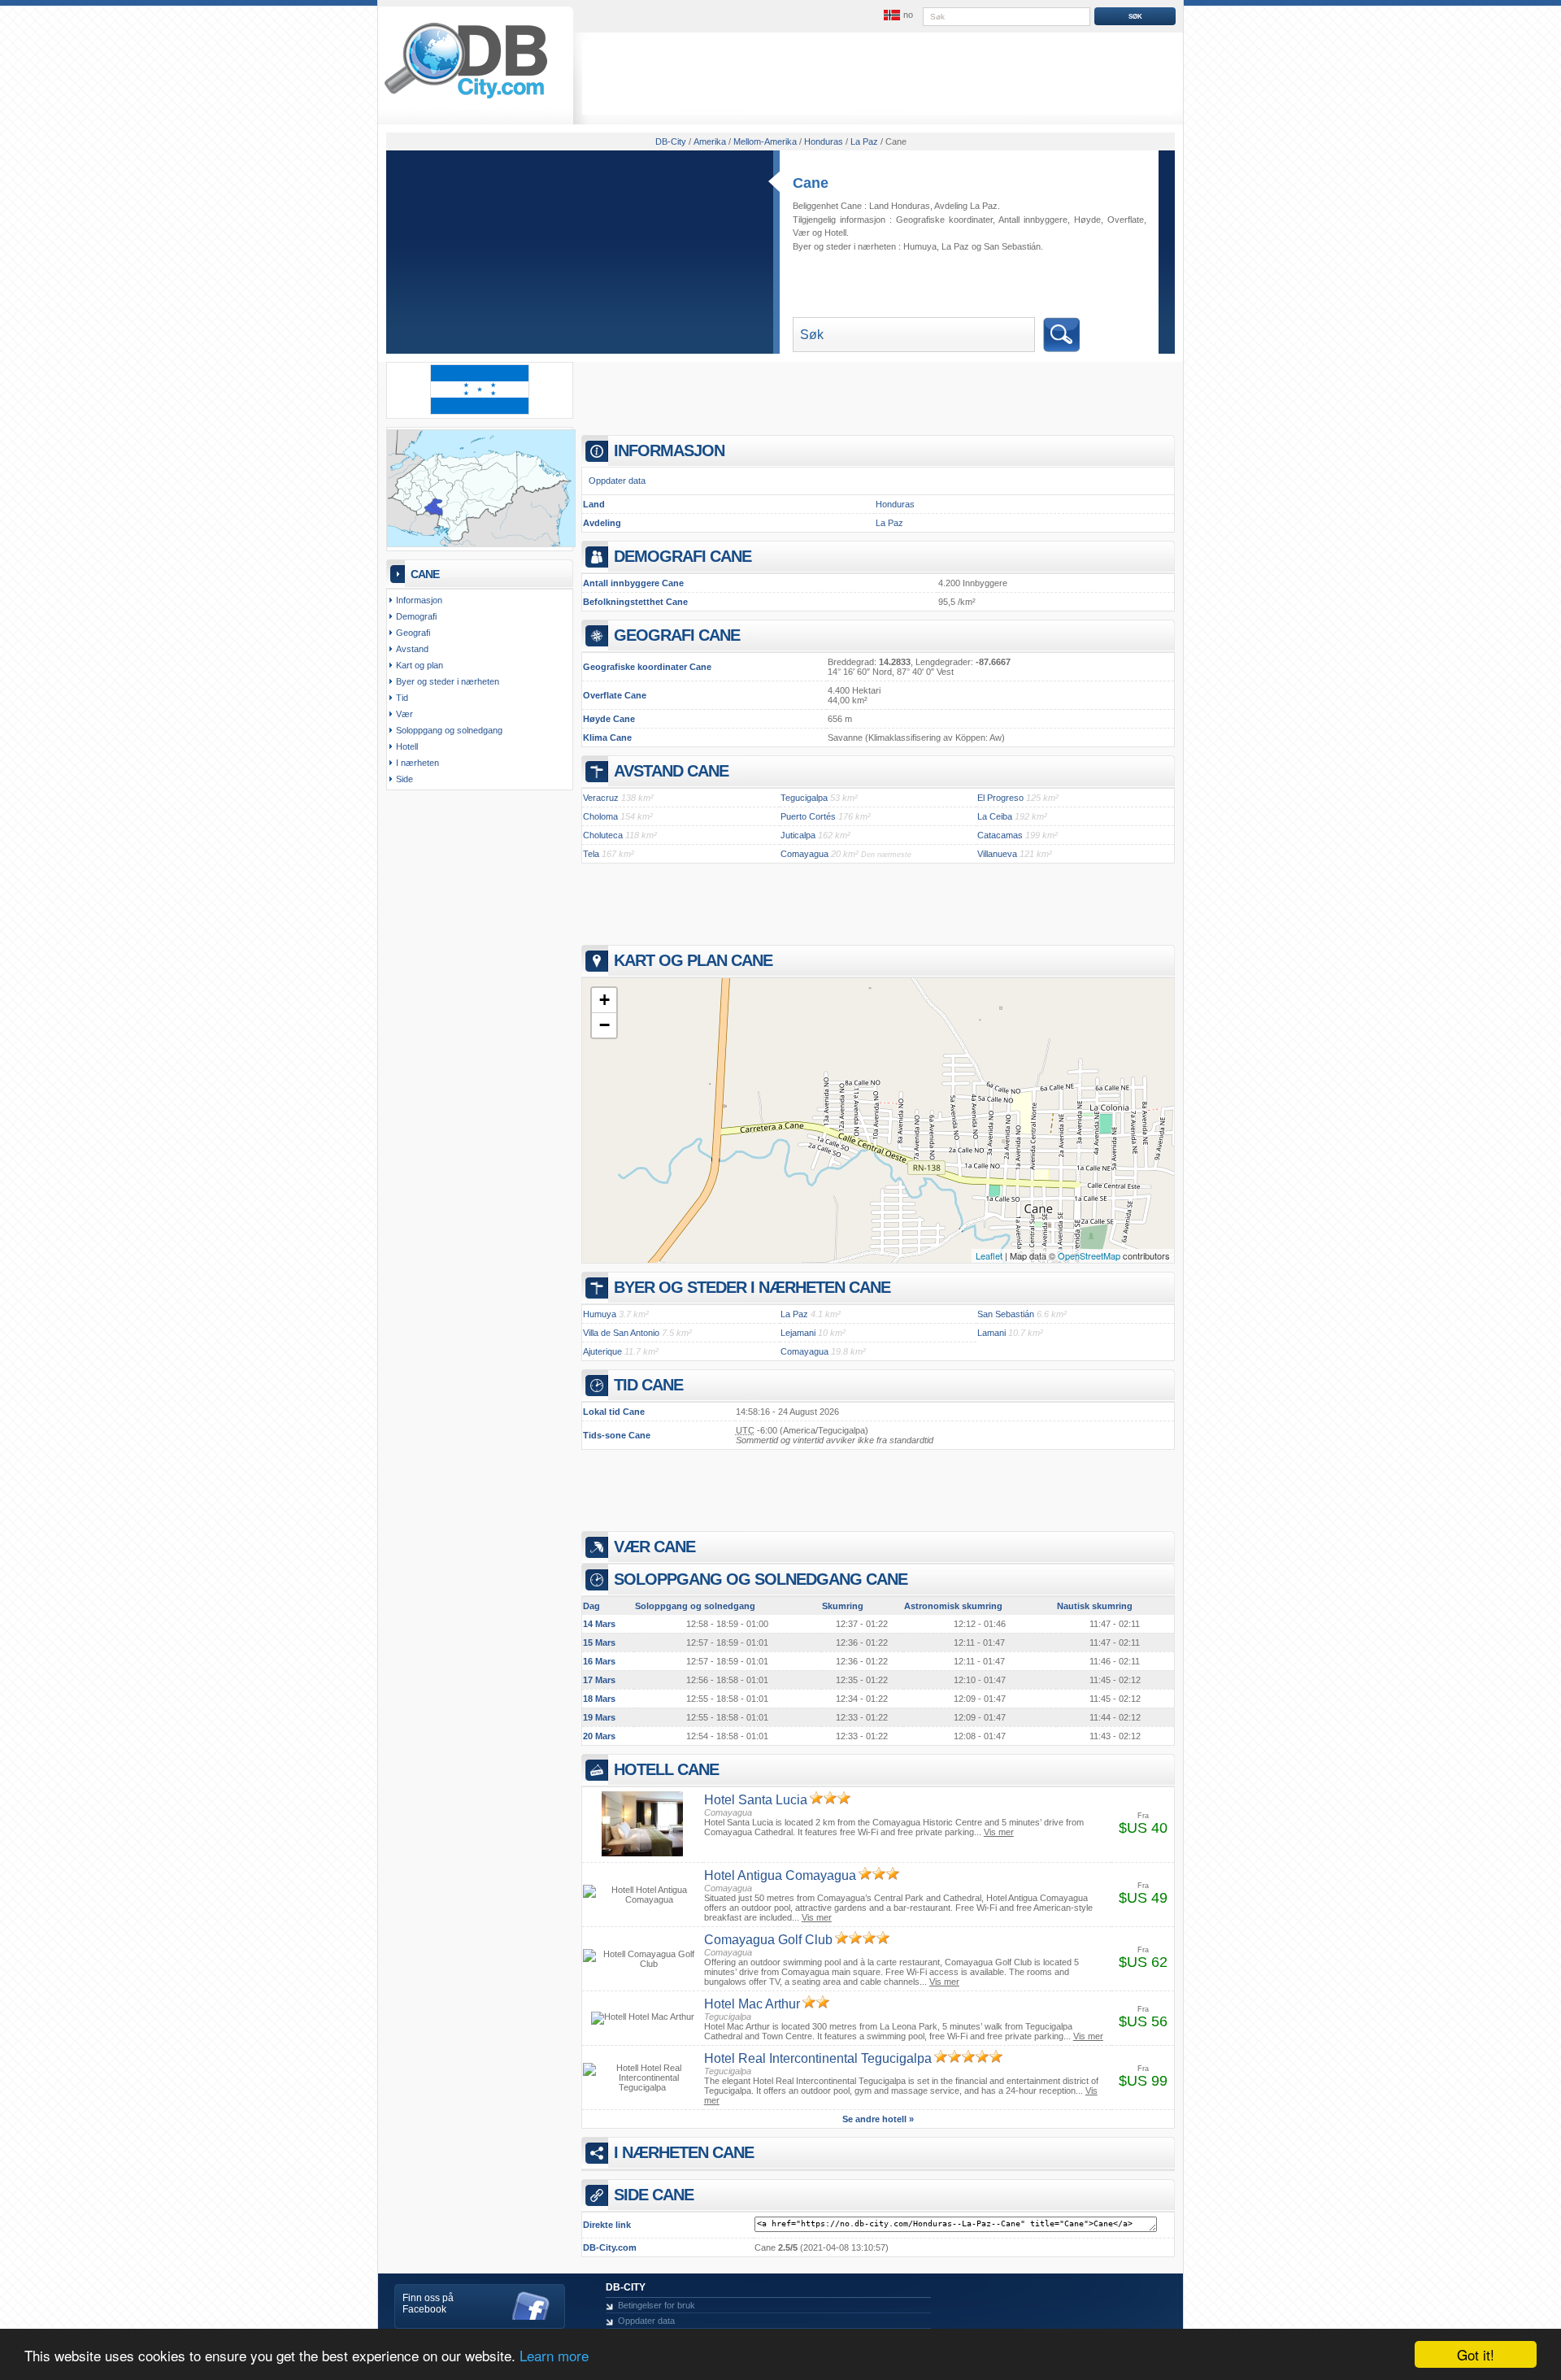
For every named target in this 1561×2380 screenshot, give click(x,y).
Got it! (1476, 2354)
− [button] (604, 1025)
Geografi (413, 633)
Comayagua (804, 854)
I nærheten (417, 763)
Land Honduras (900, 206)
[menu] (897, 15)
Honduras (895, 504)
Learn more (554, 2355)
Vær (801, 233)
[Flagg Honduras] (480, 411)
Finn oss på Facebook (428, 2304)
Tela (591, 854)
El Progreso (1000, 798)
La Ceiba (995, 816)
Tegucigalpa (804, 798)
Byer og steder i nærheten (448, 681)
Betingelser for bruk (657, 2305)
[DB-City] (466, 98)
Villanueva (997, 854)
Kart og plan (420, 665)
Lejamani (798, 1333)
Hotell (835, 233)
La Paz (955, 246)
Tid (402, 698)
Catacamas (1000, 835)
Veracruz (601, 798)
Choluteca (603, 835)
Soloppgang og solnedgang (449, 730)
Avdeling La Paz (966, 206)
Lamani (991, 1333)
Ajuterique (602, 1351)
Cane (811, 183)
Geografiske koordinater (944, 220)
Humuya (920, 246)
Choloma (600, 816)
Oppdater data (617, 481)
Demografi (416, 616)
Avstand (412, 649)
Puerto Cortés (808, 816)
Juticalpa (798, 835)
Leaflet (989, 1255)
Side (404, 779)
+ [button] (604, 1000)
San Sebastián (1012, 246)
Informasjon (419, 600)
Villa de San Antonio (621, 1333)
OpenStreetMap (1089, 1255)
